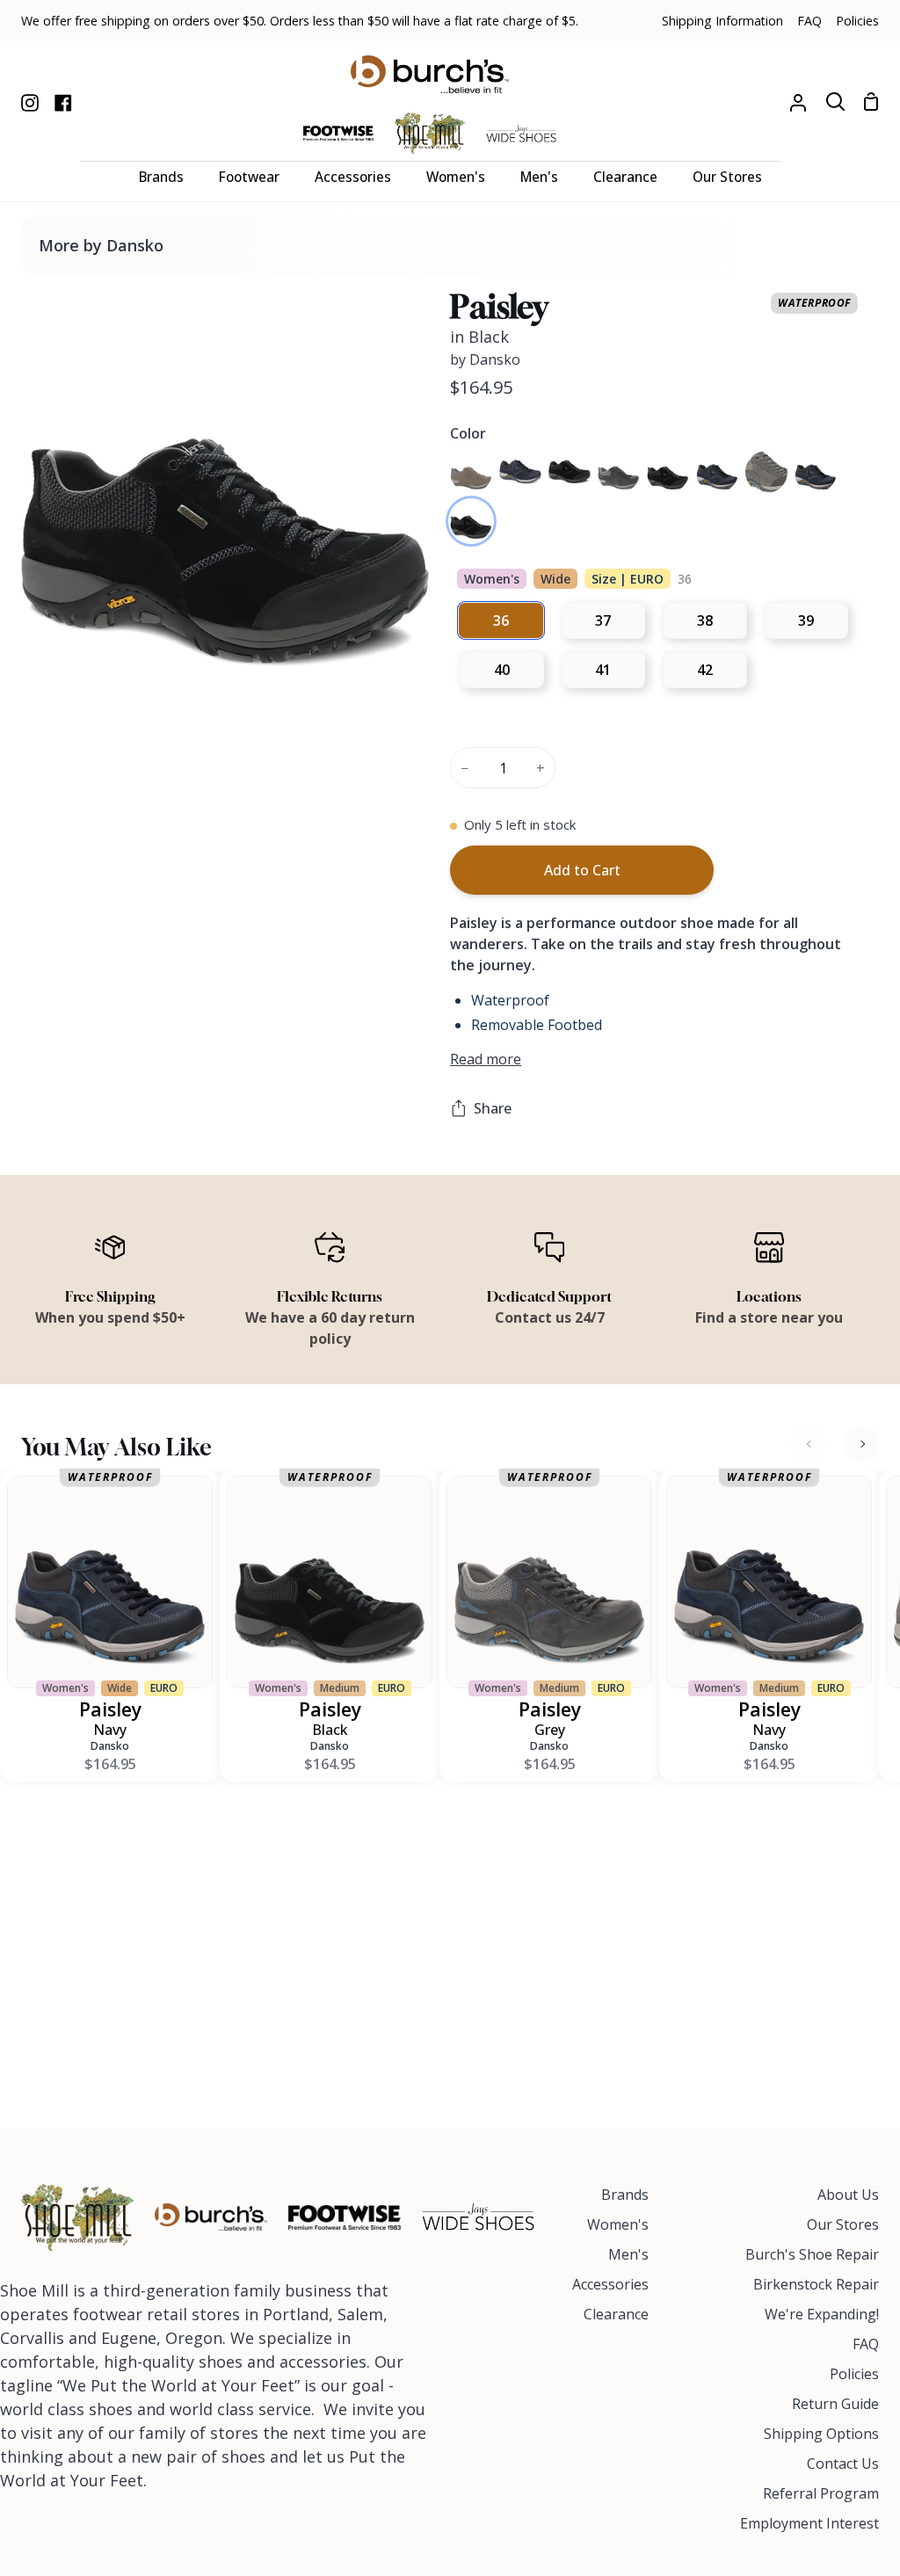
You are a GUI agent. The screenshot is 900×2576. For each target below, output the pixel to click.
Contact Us (843, 2464)
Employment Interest (809, 2523)
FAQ (866, 2344)
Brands (625, 2195)
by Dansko (485, 359)
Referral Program (821, 2493)
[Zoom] (55, 663)
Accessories (610, 2284)
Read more (486, 1059)
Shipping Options (821, 2434)
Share (493, 1108)
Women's (618, 2224)
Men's (628, 2254)
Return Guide (835, 2404)
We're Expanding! (822, 2314)
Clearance (616, 2314)
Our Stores (843, 2224)
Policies (854, 2374)
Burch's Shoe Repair (812, 2254)
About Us (848, 2195)
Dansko (110, 1746)
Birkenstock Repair (816, 2284)
